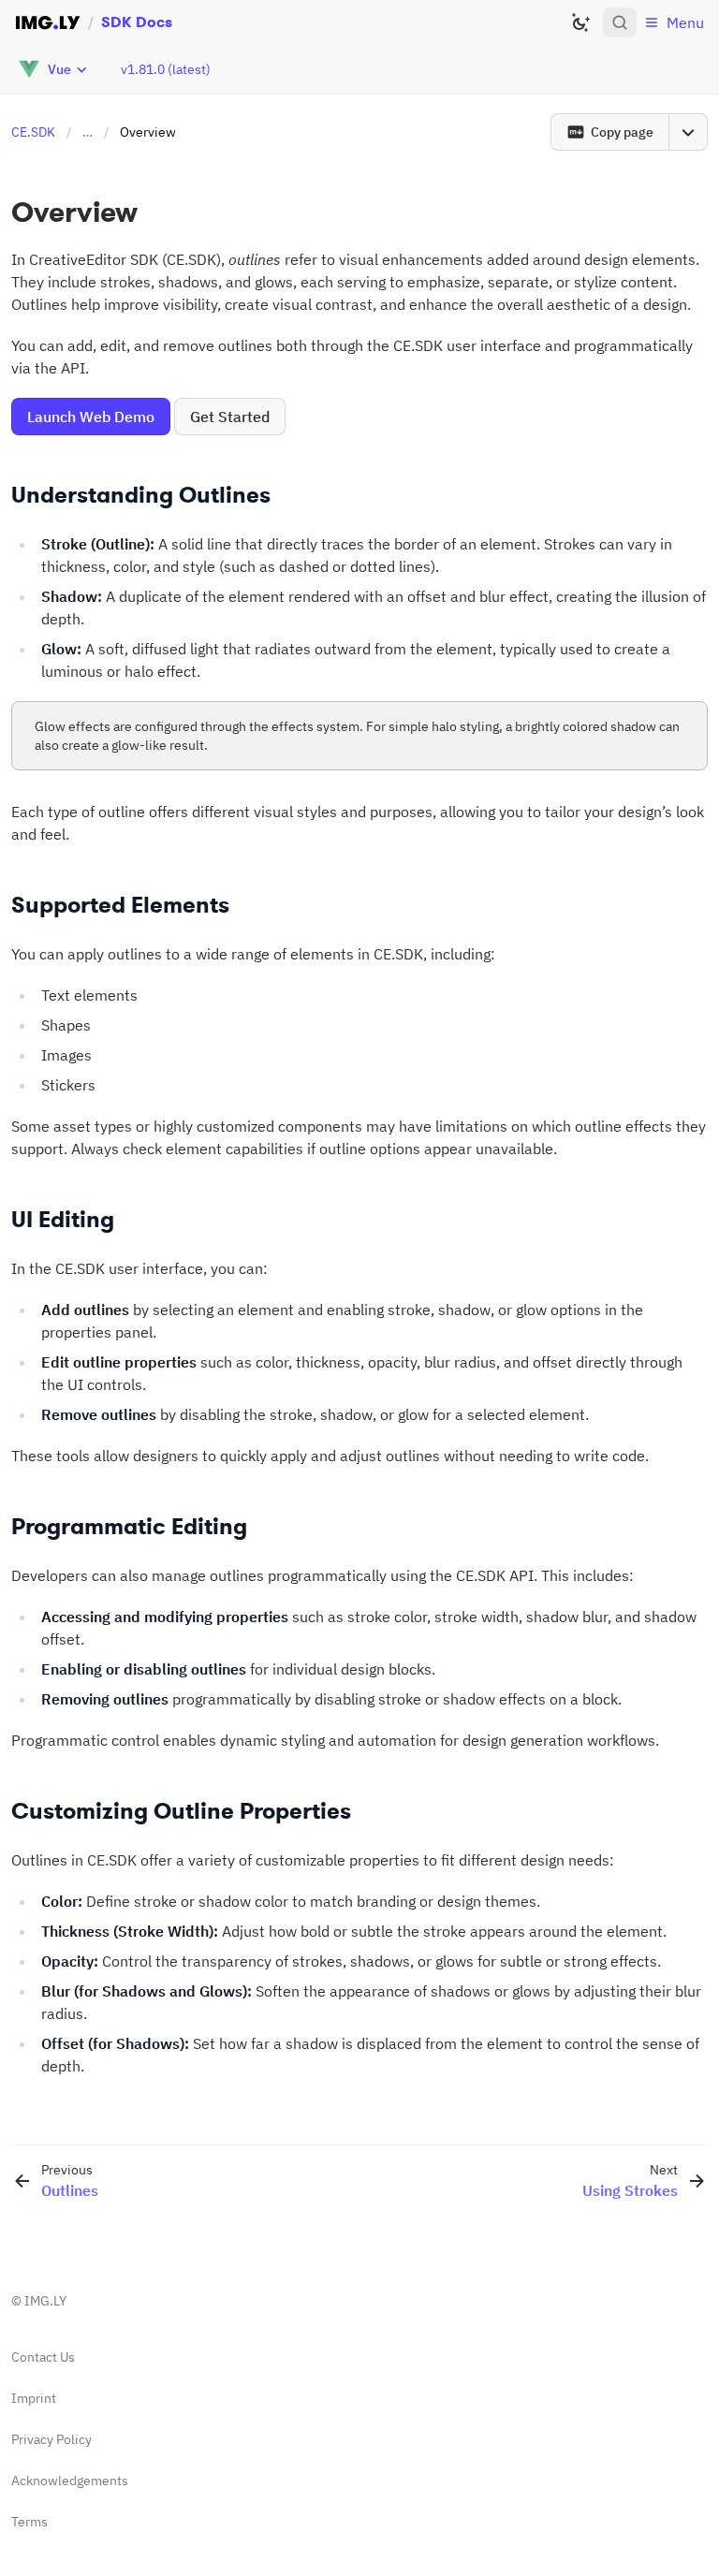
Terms (29, 2522)
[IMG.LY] (48, 22)
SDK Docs (137, 22)
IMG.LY (45, 2301)
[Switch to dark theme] (580, 22)
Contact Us (43, 2357)
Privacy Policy (51, 2439)
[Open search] (620, 22)
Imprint (34, 2398)
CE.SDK (33, 132)
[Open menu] (688, 132)
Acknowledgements (70, 2481)
